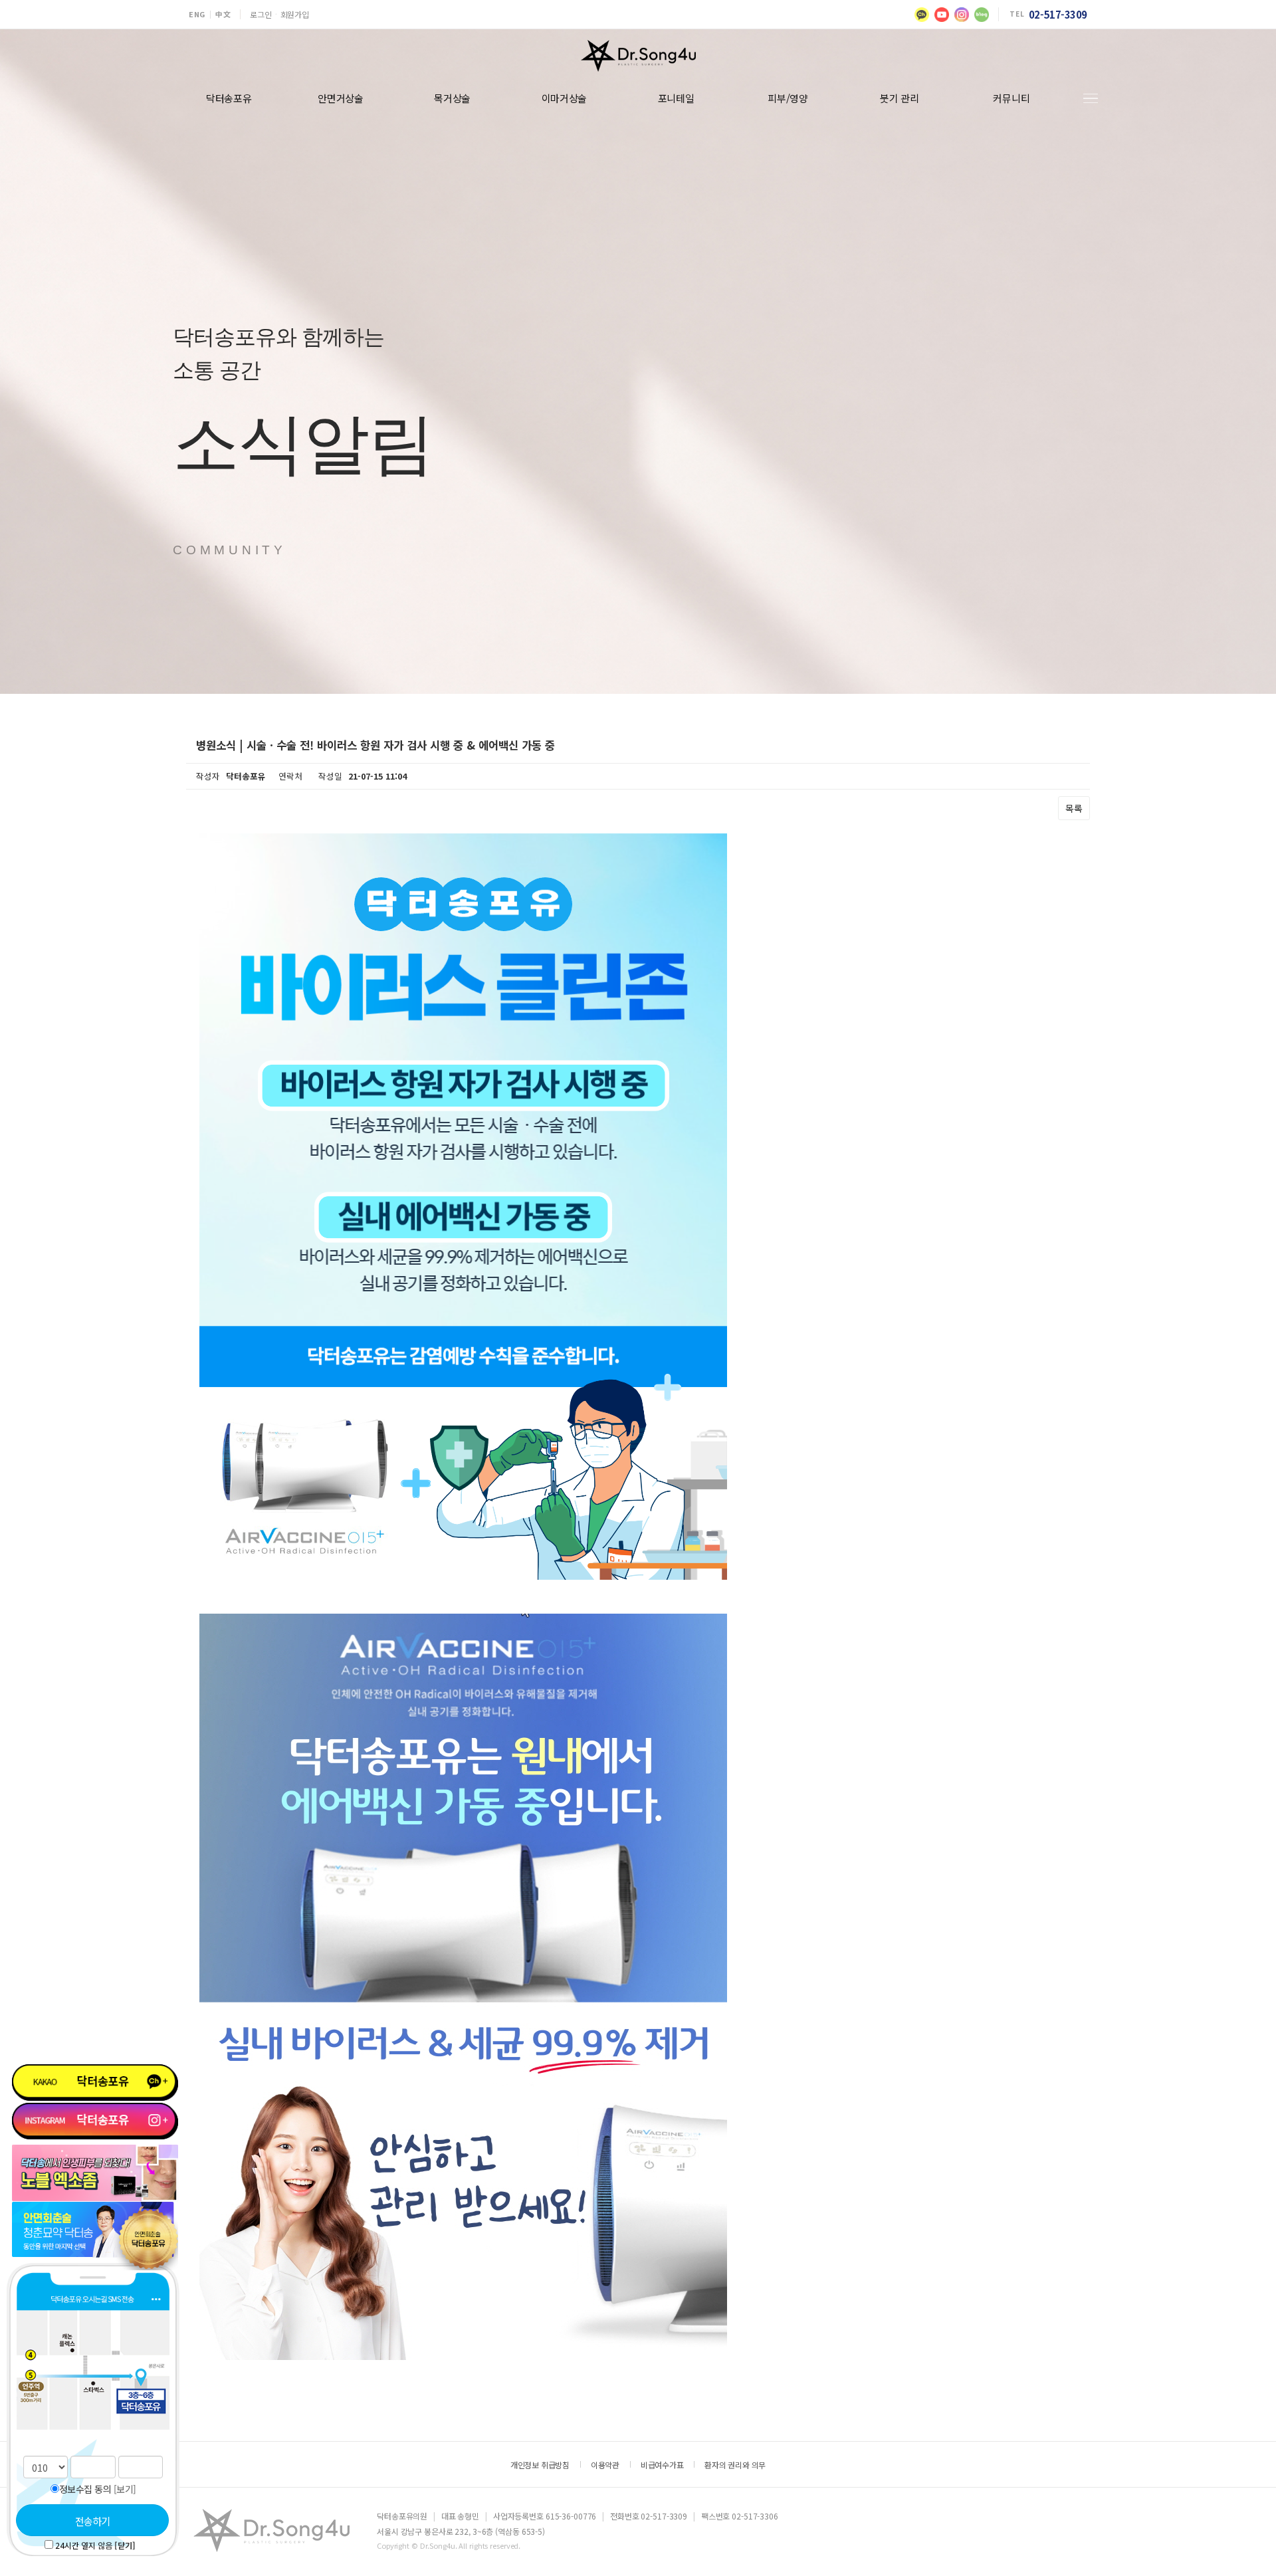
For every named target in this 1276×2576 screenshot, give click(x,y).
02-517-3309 (1058, 14)
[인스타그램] (962, 15)
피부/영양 (788, 98)
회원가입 (295, 14)
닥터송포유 (229, 98)
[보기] (125, 2489)
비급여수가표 (662, 2465)
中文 (223, 14)
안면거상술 (341, 98)
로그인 (261, 14)
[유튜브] (942, 15)
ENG (197, 14)
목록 (1074, 808)
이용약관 (605, 2465)
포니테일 (676, 98)
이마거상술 (565, 98)
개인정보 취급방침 (540, 2465)
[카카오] (922, 15)
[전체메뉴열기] (1091, 99)
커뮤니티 (1011, 98)
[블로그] (982, 15)
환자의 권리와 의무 (735, 2465)
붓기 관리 (900, 98)
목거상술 (452, 98)
